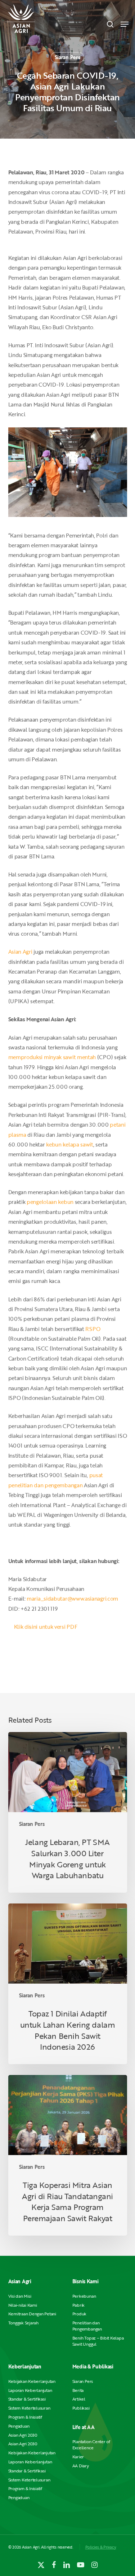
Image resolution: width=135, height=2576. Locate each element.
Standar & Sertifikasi (27, 2399)
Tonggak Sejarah (23, 2323)
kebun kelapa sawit (70, 1144)
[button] (125, 24)
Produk (80, 2314)
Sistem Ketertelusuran (29, 2408)
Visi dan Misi (20, 2296)
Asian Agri (21, 952)
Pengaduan (19, 2426)
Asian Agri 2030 (23, 2435)
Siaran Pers (67, 57)
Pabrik (79, 2305)
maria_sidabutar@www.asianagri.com (72, 1598)
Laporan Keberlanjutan (30, 2390)
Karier (78, 2457)
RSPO (93, 1329)
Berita (78, 2390)
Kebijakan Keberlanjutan (32, 2381)
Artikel (79, 2399)
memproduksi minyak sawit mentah (52, 1057)
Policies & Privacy (101, 2547)
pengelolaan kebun (50, 1202)
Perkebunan (84, 2296)
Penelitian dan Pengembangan (87, 2326)
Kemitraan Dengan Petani (32, 2314)
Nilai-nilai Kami (23, 2305)
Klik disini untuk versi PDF (46, 1627)
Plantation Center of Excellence (91, 2445)
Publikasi (81, 2408)
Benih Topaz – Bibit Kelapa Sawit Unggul (98, 2341)
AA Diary (81, 2466)
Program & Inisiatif (25, 2417)
